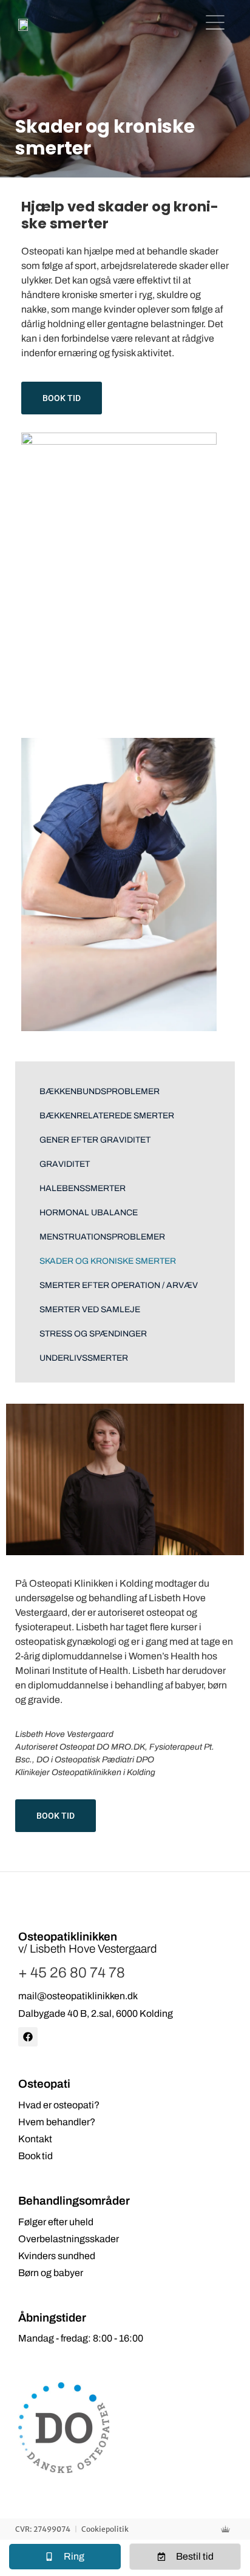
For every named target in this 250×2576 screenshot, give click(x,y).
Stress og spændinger (93, 1334)
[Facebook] (28, 2037)
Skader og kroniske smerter (108, 1261)
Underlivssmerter (84, 1358)
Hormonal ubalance (89, 1213)
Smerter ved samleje (90, 1310)
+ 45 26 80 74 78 (72, 1973)
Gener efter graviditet (95, 1140)
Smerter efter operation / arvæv (119, 1285)
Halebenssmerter (83, 1188)
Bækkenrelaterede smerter (107, 1116)
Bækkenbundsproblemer (100, 1091)
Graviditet (65, 1164)
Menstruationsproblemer (102, 1237)
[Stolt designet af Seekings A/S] (228, 2529)
